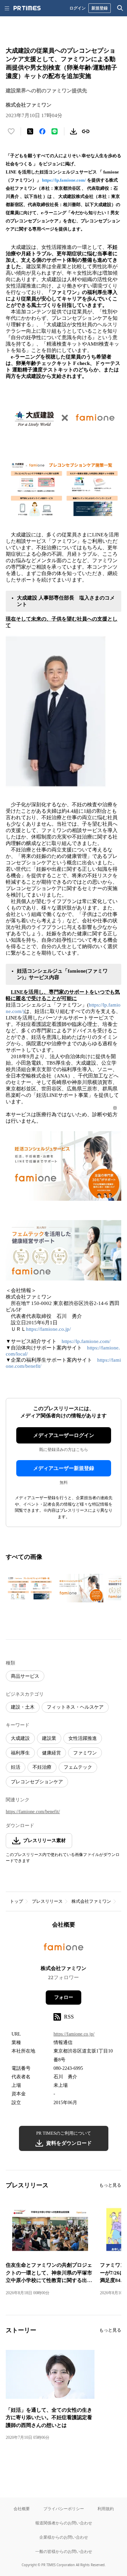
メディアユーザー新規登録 (64, 1468)
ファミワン (85, 1753)
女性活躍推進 (83, 1738)
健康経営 (51, 1753)
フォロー (64, 1997)
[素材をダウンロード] (73, 131)
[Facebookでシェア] (42, 131)
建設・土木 (23, 1707)
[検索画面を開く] (120, 8)
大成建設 (20, 1738)
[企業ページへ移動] (63, 1949)
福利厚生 (20, 1753)
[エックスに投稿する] (30, 131)
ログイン (78, 8)
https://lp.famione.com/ (64, 180)
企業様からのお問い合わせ (64, 2537)
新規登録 (100, 8)
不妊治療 (42, 1767)
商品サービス (25, 1676)
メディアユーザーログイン (64, 1435)
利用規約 (106, 2509)
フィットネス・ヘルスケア (75, 1707)
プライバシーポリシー (64, 2509)
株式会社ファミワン (91, 1901)
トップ (16, 1901)
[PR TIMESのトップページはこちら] (27, 8)
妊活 (16, 1767)
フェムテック (78, 1767)
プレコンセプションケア (37, 1782)
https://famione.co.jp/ (48, 1329)
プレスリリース (47, 1901)
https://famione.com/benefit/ (33, 1812)
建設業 (49, 1738)
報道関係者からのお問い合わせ (64, 2523)
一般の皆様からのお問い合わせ (64, 2551)
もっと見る (110, 2185)
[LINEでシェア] (55, 131)
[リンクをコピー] (86, 131)
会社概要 (22, 2509)
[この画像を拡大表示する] (29, 1588)
